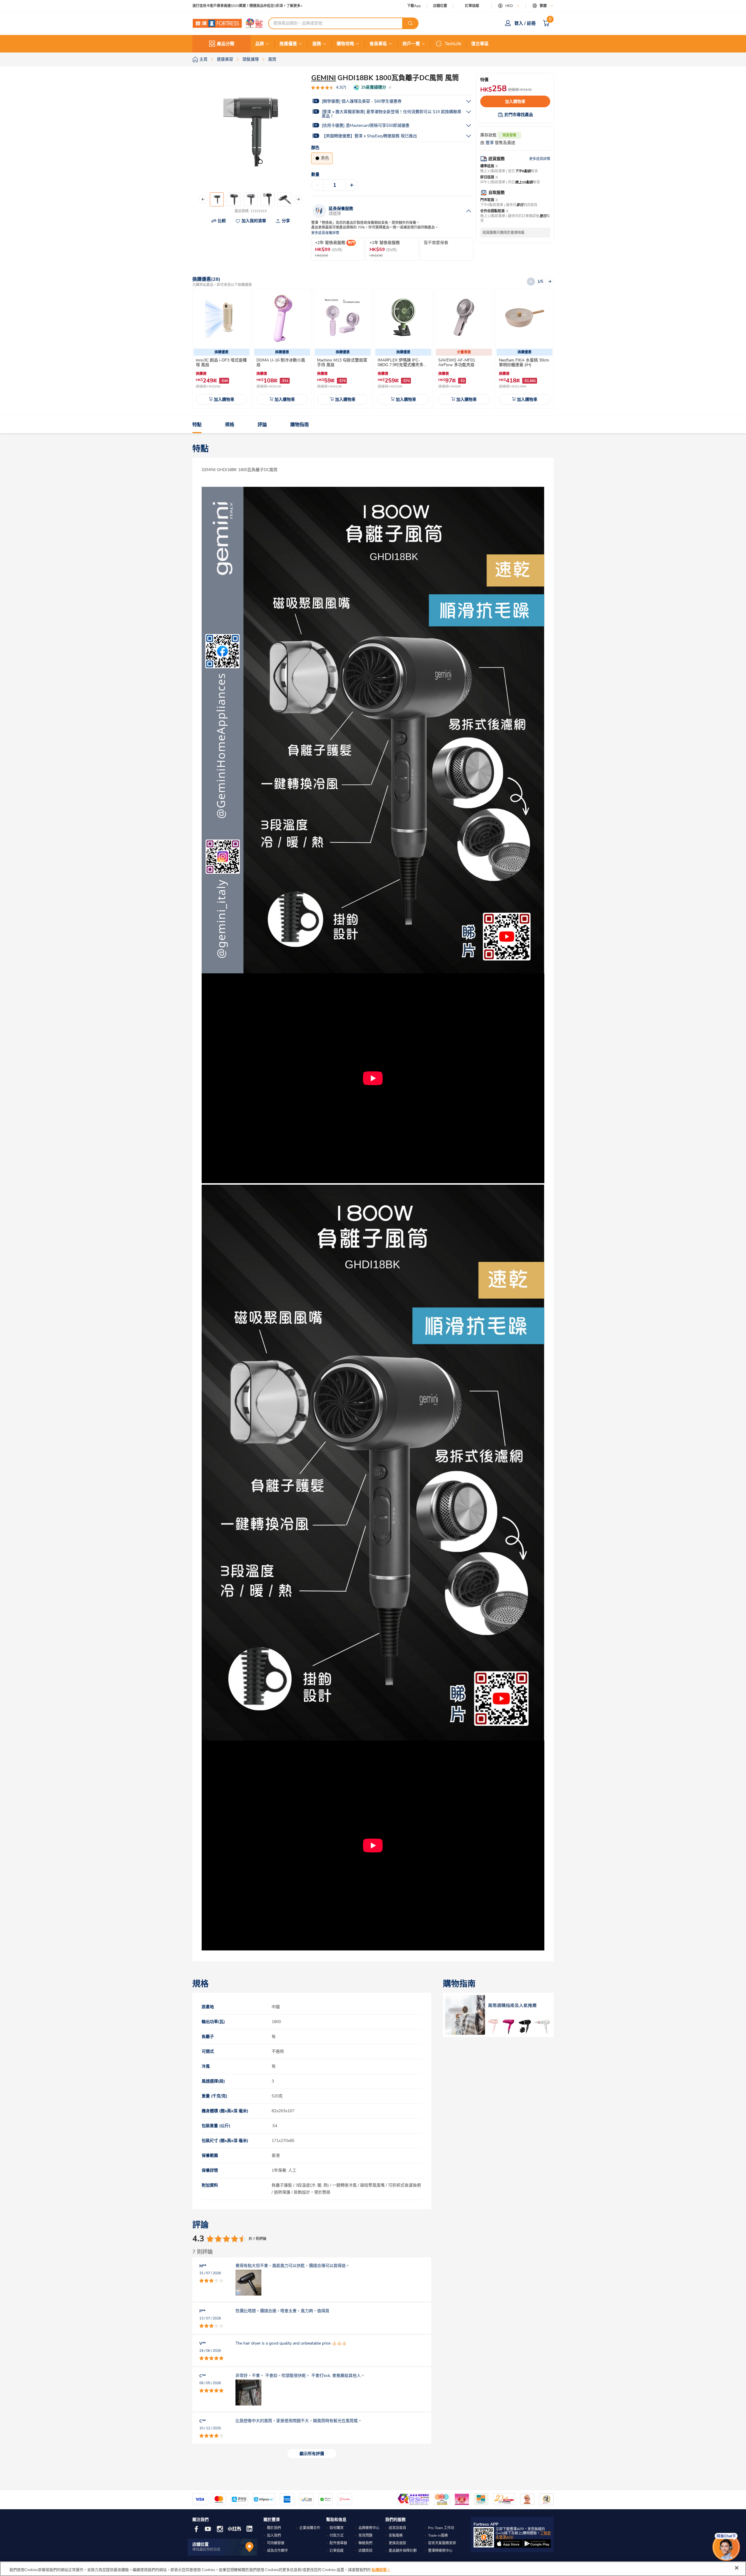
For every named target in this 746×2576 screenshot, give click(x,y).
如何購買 (337, 2528)
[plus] (352, 185)
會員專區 (378, 44)
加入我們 (274, 2535)
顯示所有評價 (312, 2454)
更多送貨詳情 (540, 159)
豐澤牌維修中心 (440, 2551)
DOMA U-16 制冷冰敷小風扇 (281, 362)
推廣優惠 (288, 44)
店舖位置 (440, 6)
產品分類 (226, 44)
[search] (410, 23)
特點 (197, 425)
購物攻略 (345, 44)
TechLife (453, 44)
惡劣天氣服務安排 (442, 2543)
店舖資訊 (365, 2551)
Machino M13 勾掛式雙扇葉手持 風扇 (342, 362)
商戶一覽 (411, 44)
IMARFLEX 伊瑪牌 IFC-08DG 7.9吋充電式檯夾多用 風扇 (403, 365)
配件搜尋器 (338, 2543)
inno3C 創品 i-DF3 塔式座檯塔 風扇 (221, 362)
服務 (317, 44)
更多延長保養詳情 (325, 233)
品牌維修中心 (369, 2528)
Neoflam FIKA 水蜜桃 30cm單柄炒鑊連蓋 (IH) (524, 362)
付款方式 (337, 2535)
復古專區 (480, 44)
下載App (414, 6)
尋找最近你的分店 (206, 2549)
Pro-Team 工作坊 (441, 2528)
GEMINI (324, 78)
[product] (221, 318)
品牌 (260, 44)
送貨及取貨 (397, 2528)
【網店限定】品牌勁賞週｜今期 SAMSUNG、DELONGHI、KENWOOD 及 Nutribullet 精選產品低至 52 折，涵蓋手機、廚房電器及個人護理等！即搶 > (288, 6)
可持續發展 (276, 2543)
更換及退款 (397, 2543)
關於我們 (274, 2528)
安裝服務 (396, 2535)
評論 (262, 425)
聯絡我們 (365, 2543)
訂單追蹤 (472, 6)
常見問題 (365, 2535)
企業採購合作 (310, 2528)
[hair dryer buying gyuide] (498, 2015)
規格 (230, 425)
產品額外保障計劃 (403, 2551)
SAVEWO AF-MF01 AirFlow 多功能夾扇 (457, 362)
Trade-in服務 (438, 2535)
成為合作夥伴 (277, 2551)
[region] (373, 2569)
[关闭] (737, 2568)
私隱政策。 (381, 2570)
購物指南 (300, 425)
